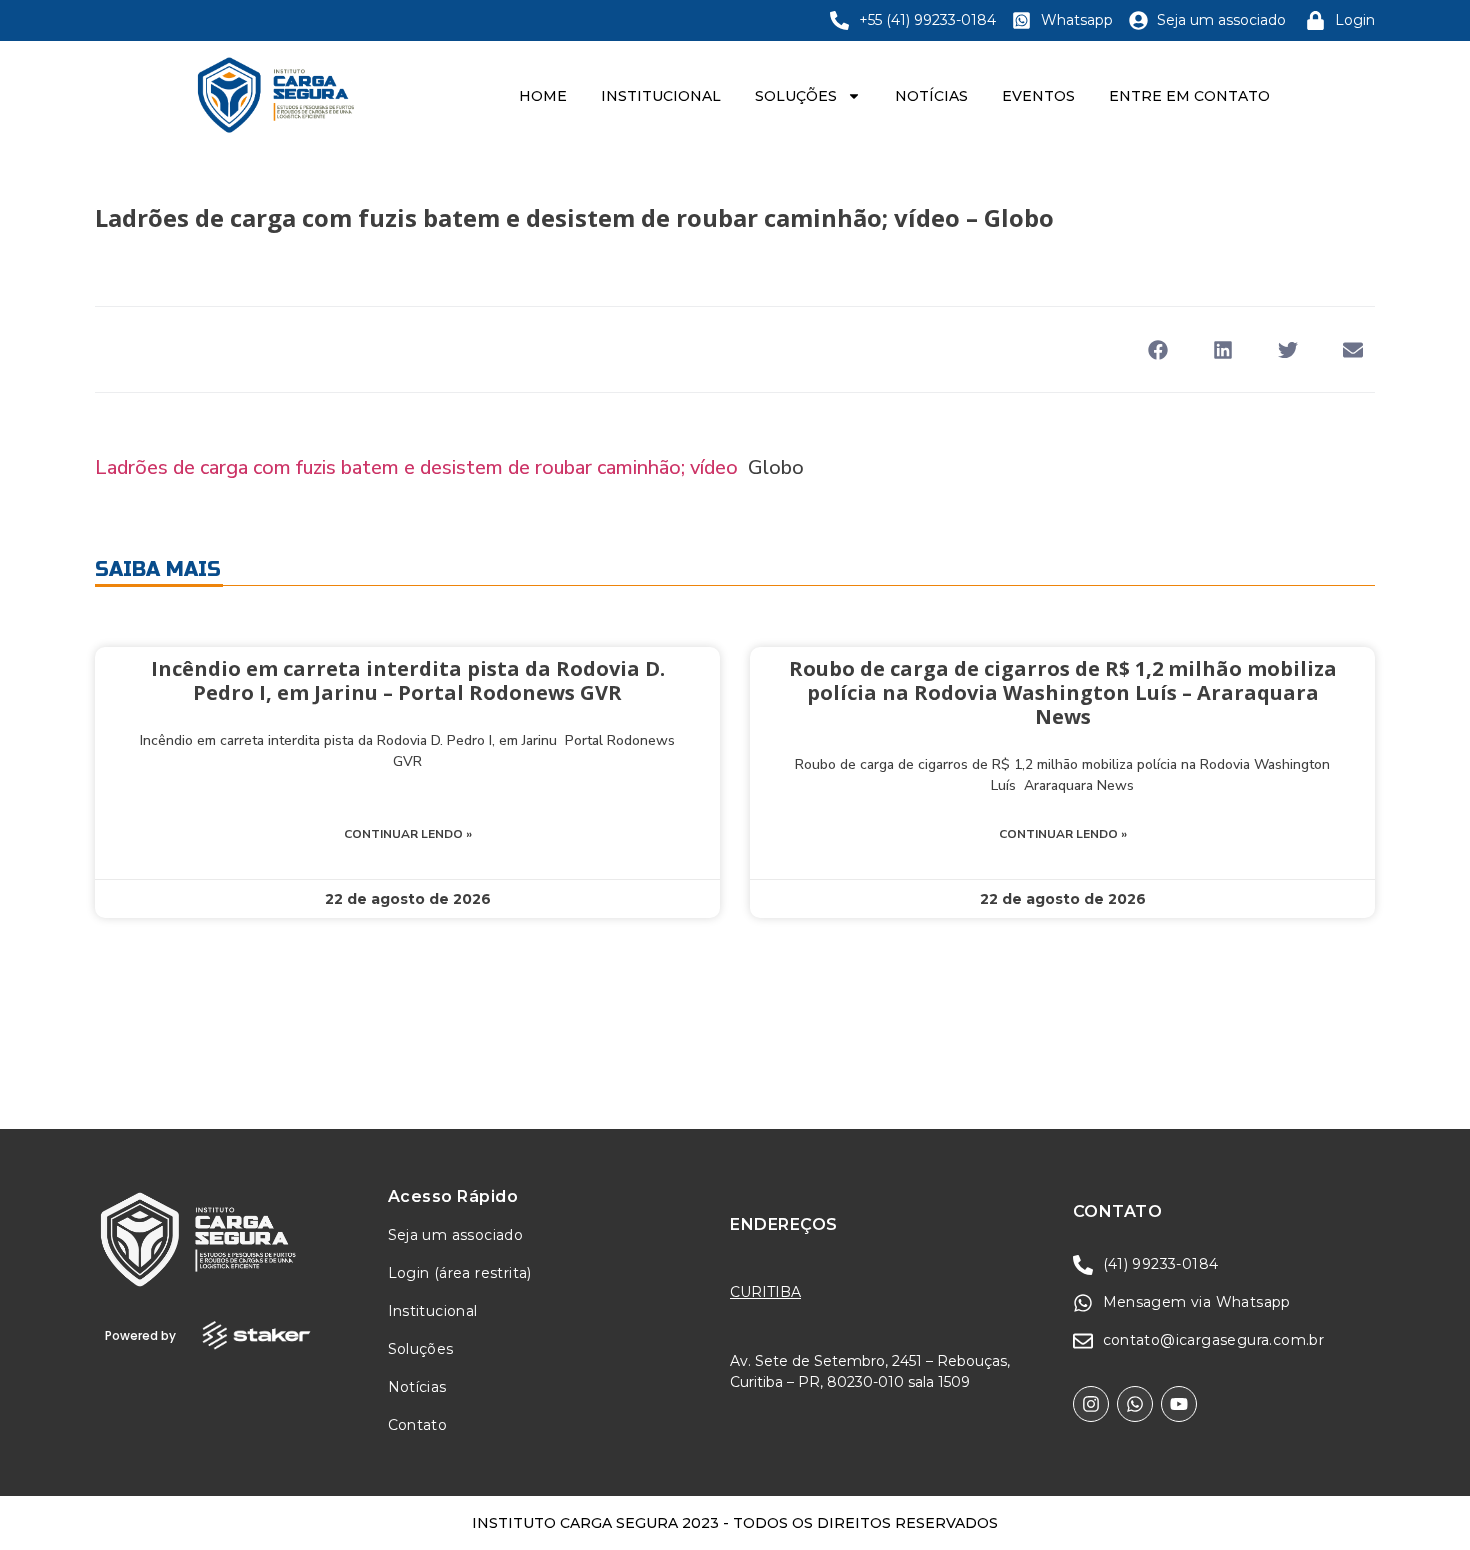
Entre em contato (1189, 96)
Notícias (931, 96)
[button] (1157, 349)
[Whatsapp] (1135, 1404)
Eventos (1038, 96)
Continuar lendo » (408, 834)
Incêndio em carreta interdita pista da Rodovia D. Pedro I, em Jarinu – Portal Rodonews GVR (408, 680)
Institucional (661, 96)
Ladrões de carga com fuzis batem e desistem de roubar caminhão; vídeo (416, 467)
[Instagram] (1091, 1404)
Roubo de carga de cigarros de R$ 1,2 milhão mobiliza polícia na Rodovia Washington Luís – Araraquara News (1063, 692)
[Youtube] (1179, 1404)
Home (543, 96)
